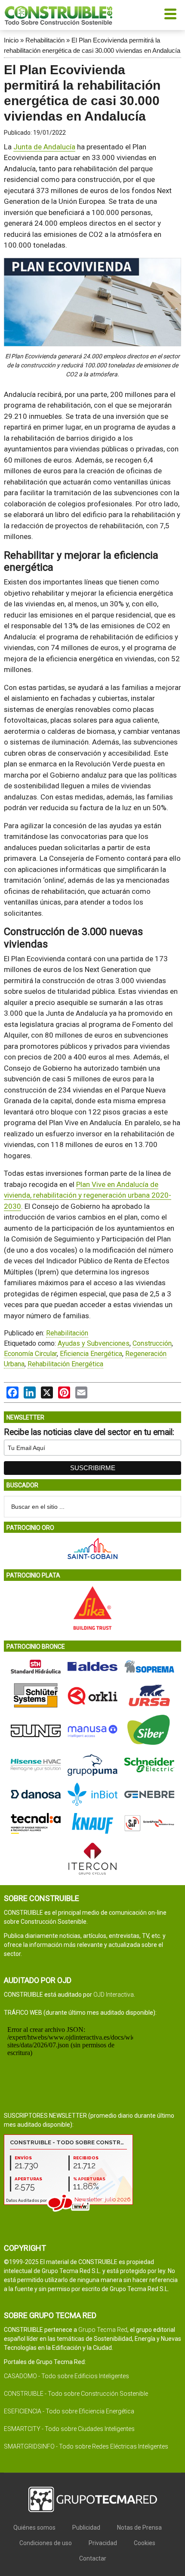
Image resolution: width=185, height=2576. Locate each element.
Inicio (11, 40)
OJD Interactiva (114, 1995)
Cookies (145, 2543)
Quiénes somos (34, 2528)
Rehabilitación (45, 40)
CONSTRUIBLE (59, 15)
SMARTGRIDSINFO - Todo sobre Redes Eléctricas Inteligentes (86, 2446)
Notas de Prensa (139, 2528)
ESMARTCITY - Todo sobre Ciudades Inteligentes (69, 2429)
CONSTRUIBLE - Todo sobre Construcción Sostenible (76, 2394)
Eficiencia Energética (91, 1354)
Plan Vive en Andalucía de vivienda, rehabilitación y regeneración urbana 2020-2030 (88, 1195)
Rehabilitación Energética (65, 1364)
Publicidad (86, 2528)
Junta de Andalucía (44, 147)
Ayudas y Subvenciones (94, 1343)
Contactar (93, 2558)
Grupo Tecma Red (103, 2330)
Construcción (152, 1343)
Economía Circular (30, 1354)
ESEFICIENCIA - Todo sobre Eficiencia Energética (69, 2411)
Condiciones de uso (46, 2543)
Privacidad (103, 2543)
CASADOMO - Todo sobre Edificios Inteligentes (66, 2376)
